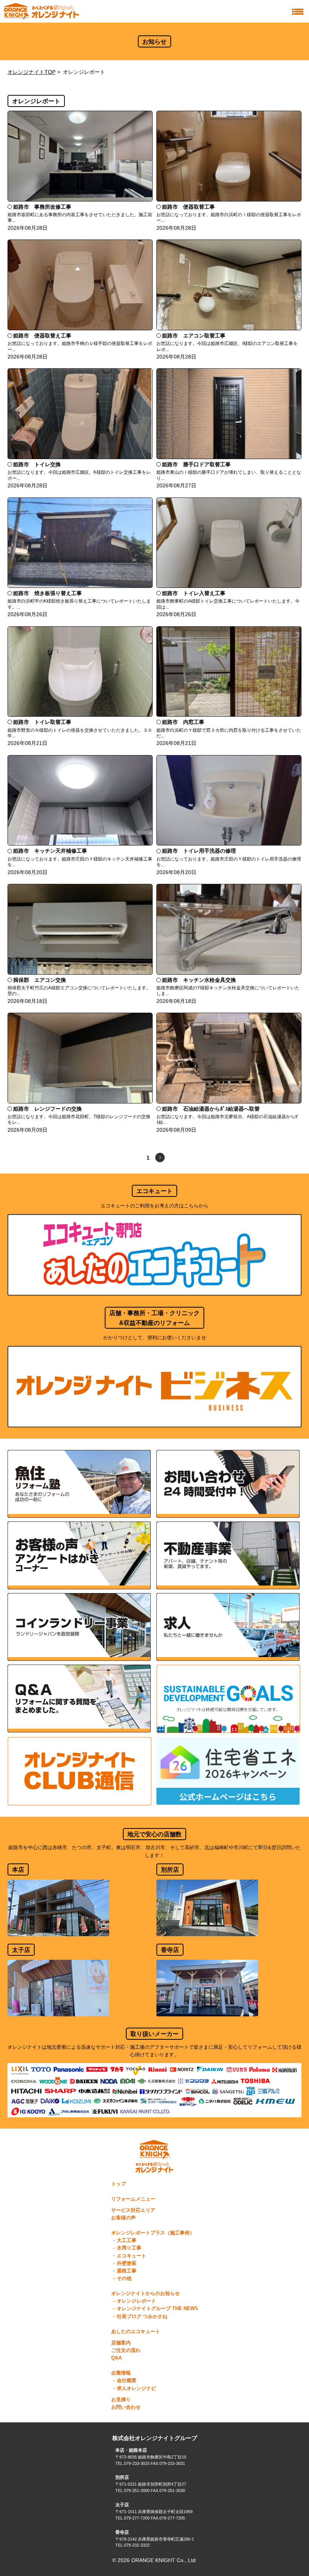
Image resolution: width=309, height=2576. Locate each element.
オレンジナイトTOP (31, 72)
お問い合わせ (126, 2407)
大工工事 (127, 2240)
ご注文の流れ (126, 2350)
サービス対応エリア (133, 2210)
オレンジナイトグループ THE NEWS (158, 2309)
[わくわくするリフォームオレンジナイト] (41, 11)
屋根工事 (127, 2271)
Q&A (116, 2358)
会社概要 (127, 2381)
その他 (124, 2278)
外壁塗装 (127, 2263)
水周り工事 (129, 2248)
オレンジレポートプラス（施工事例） (153, 2233)
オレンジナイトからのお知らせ (145, 2294)
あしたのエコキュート (136, 2332)
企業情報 (121, 2373)
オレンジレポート (136, 2301)
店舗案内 (121, 2343)
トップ (119, 2184)
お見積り (121, 2400)
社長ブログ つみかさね (142, 2317)
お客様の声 (123, 2218)
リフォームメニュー (133, 2199)
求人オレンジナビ (136, 2388)
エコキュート (132, 2256)
